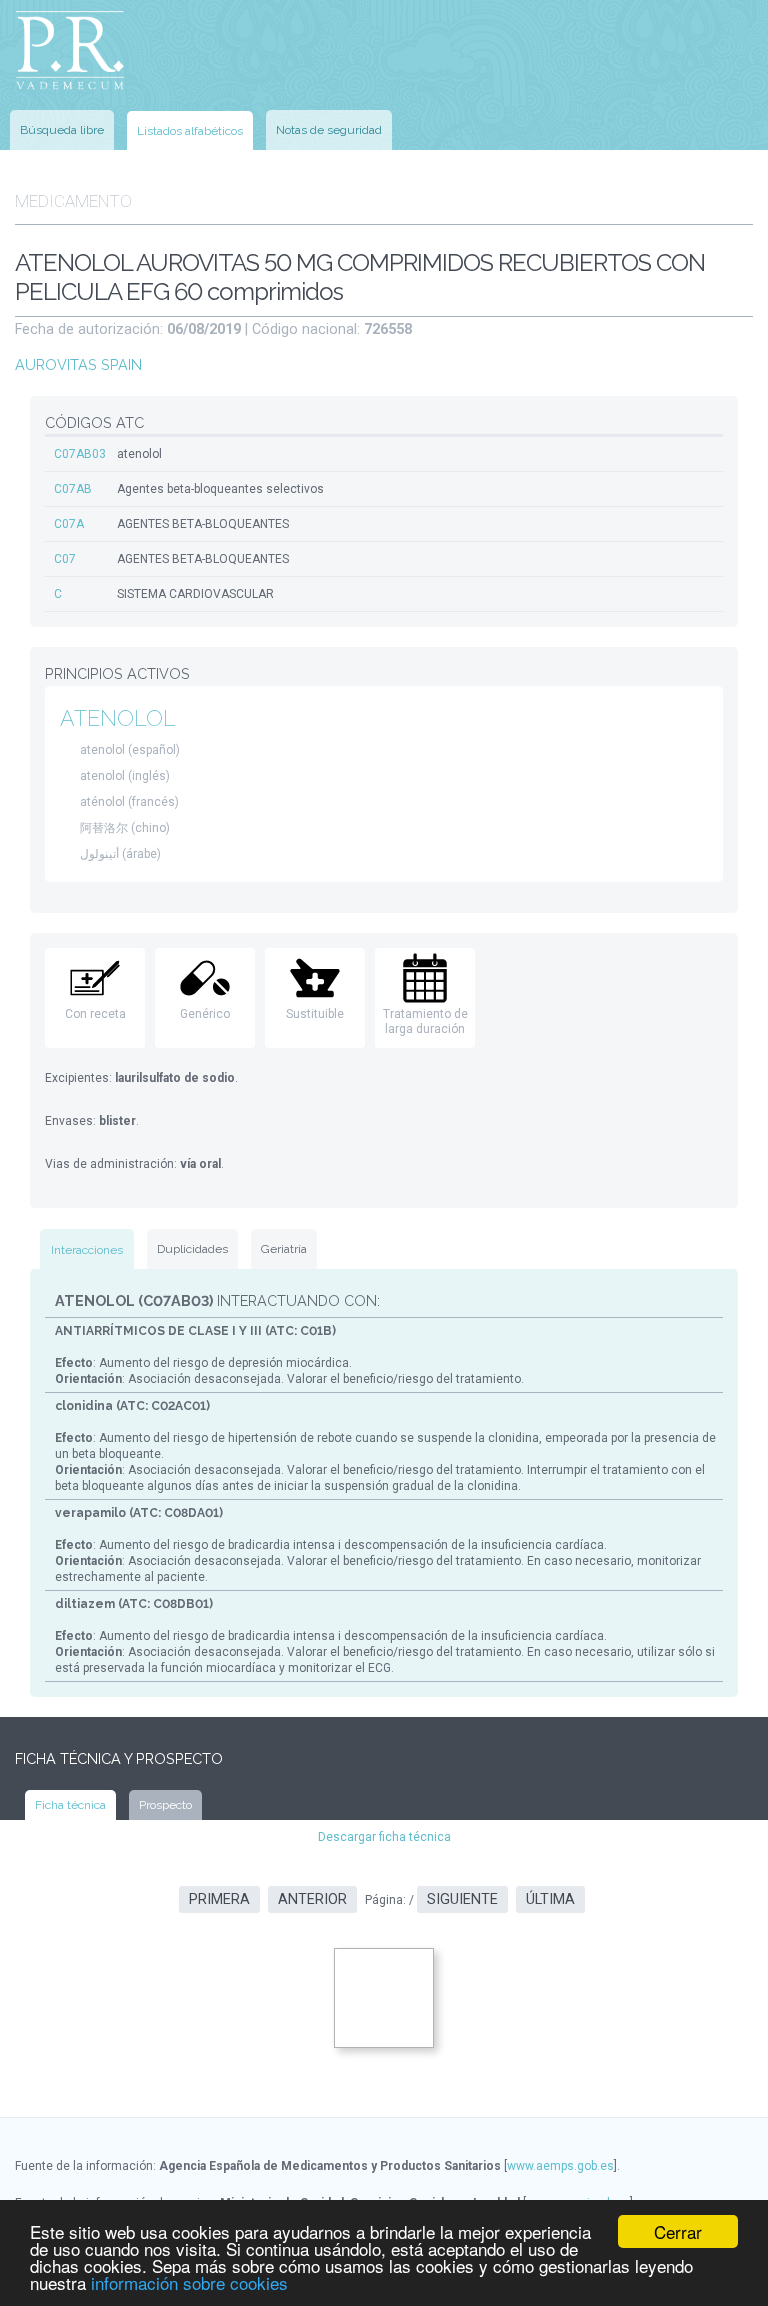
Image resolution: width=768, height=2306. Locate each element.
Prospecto (165, 1805)
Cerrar (678, 2231)
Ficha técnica (70, 1805)
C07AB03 (80, 454)
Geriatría (284, 1249)
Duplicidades (192, 1249)
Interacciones (87, 1250)
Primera (219, 1899)
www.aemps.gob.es (560, 2166)
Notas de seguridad (329, 130)
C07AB (73, 489)
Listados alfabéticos (190, 131)
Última (550, 1899)
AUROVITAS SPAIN (78, 364)
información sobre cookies (189, 2282)
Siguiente (462, 1899)
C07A (69, 524)
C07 (65, 559)
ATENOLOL (118, 718)
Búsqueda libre (62, 130)
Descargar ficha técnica (384, 1837)
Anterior (312, 1899)
